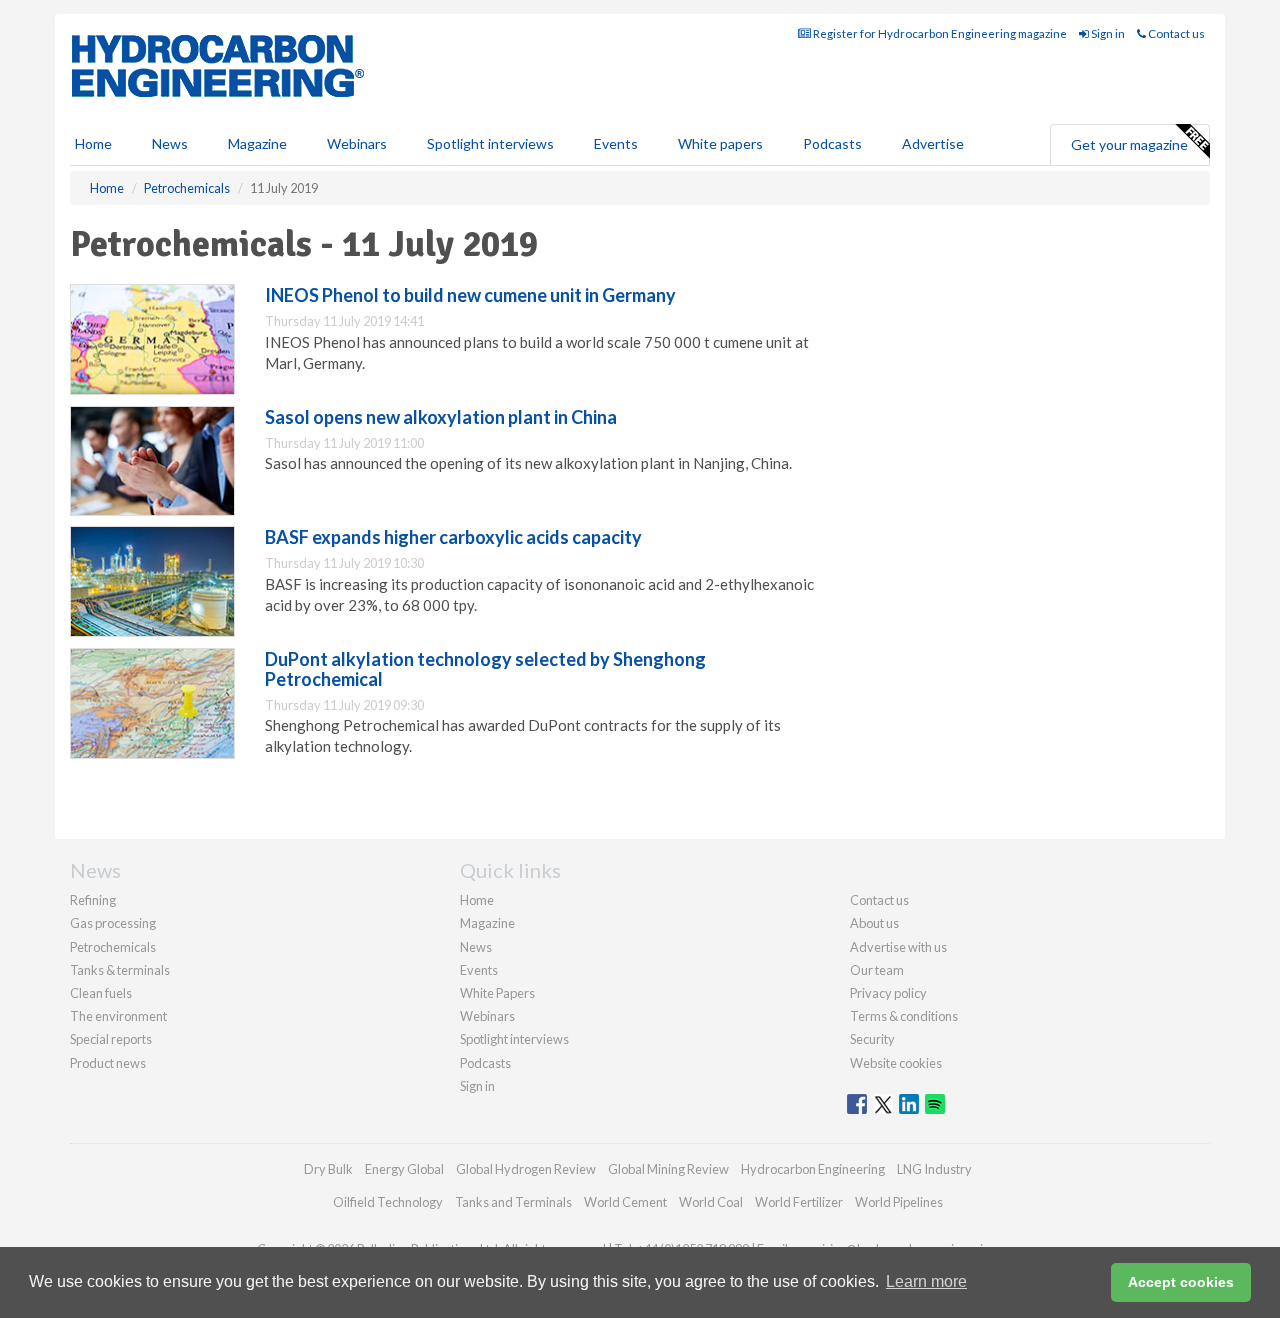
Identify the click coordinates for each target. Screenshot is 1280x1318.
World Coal (711, 1202)
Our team (877, 970)
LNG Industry (934, 1169)
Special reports (111, 1039)
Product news (108, 1063)
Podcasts (832, 143)
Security (872, 1039)
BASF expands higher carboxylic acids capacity (453, 537)
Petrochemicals (113, 947)
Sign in (1107, 33)
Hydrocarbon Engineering (813, 1169)
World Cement (625, 1202)
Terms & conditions (904, 1016)
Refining (93, 900)
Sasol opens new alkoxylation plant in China (441, 417)
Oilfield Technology (388, 1202)
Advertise (933, 143)
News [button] (170, 143)
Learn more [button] (926, 1281)
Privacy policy (888, 993)
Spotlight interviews (490, 143)
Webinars (357, 143)
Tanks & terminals (120, 970)
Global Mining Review (668, 1169)
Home (93, 143)
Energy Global (404, 1169)
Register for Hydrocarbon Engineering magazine (939, 33)
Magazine (257, 143)
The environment (118, 1016)
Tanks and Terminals (513, 1202)
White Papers (497, 993)
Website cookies (896, 1063)
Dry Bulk (328, 1169)
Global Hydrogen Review (526, 1169)
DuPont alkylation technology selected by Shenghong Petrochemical (485, 669)
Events (616, 143)
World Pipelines (899, 1202)
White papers (720, 143)
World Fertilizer (799, 1202)
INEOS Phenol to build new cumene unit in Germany (470, 295)
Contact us (1175, 33)
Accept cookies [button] (1181, 1282)
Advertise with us (898, 947)
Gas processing (113, 923)
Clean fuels (101, 993)
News (476, 947)
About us (874, 923)
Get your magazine (1129, 144)
